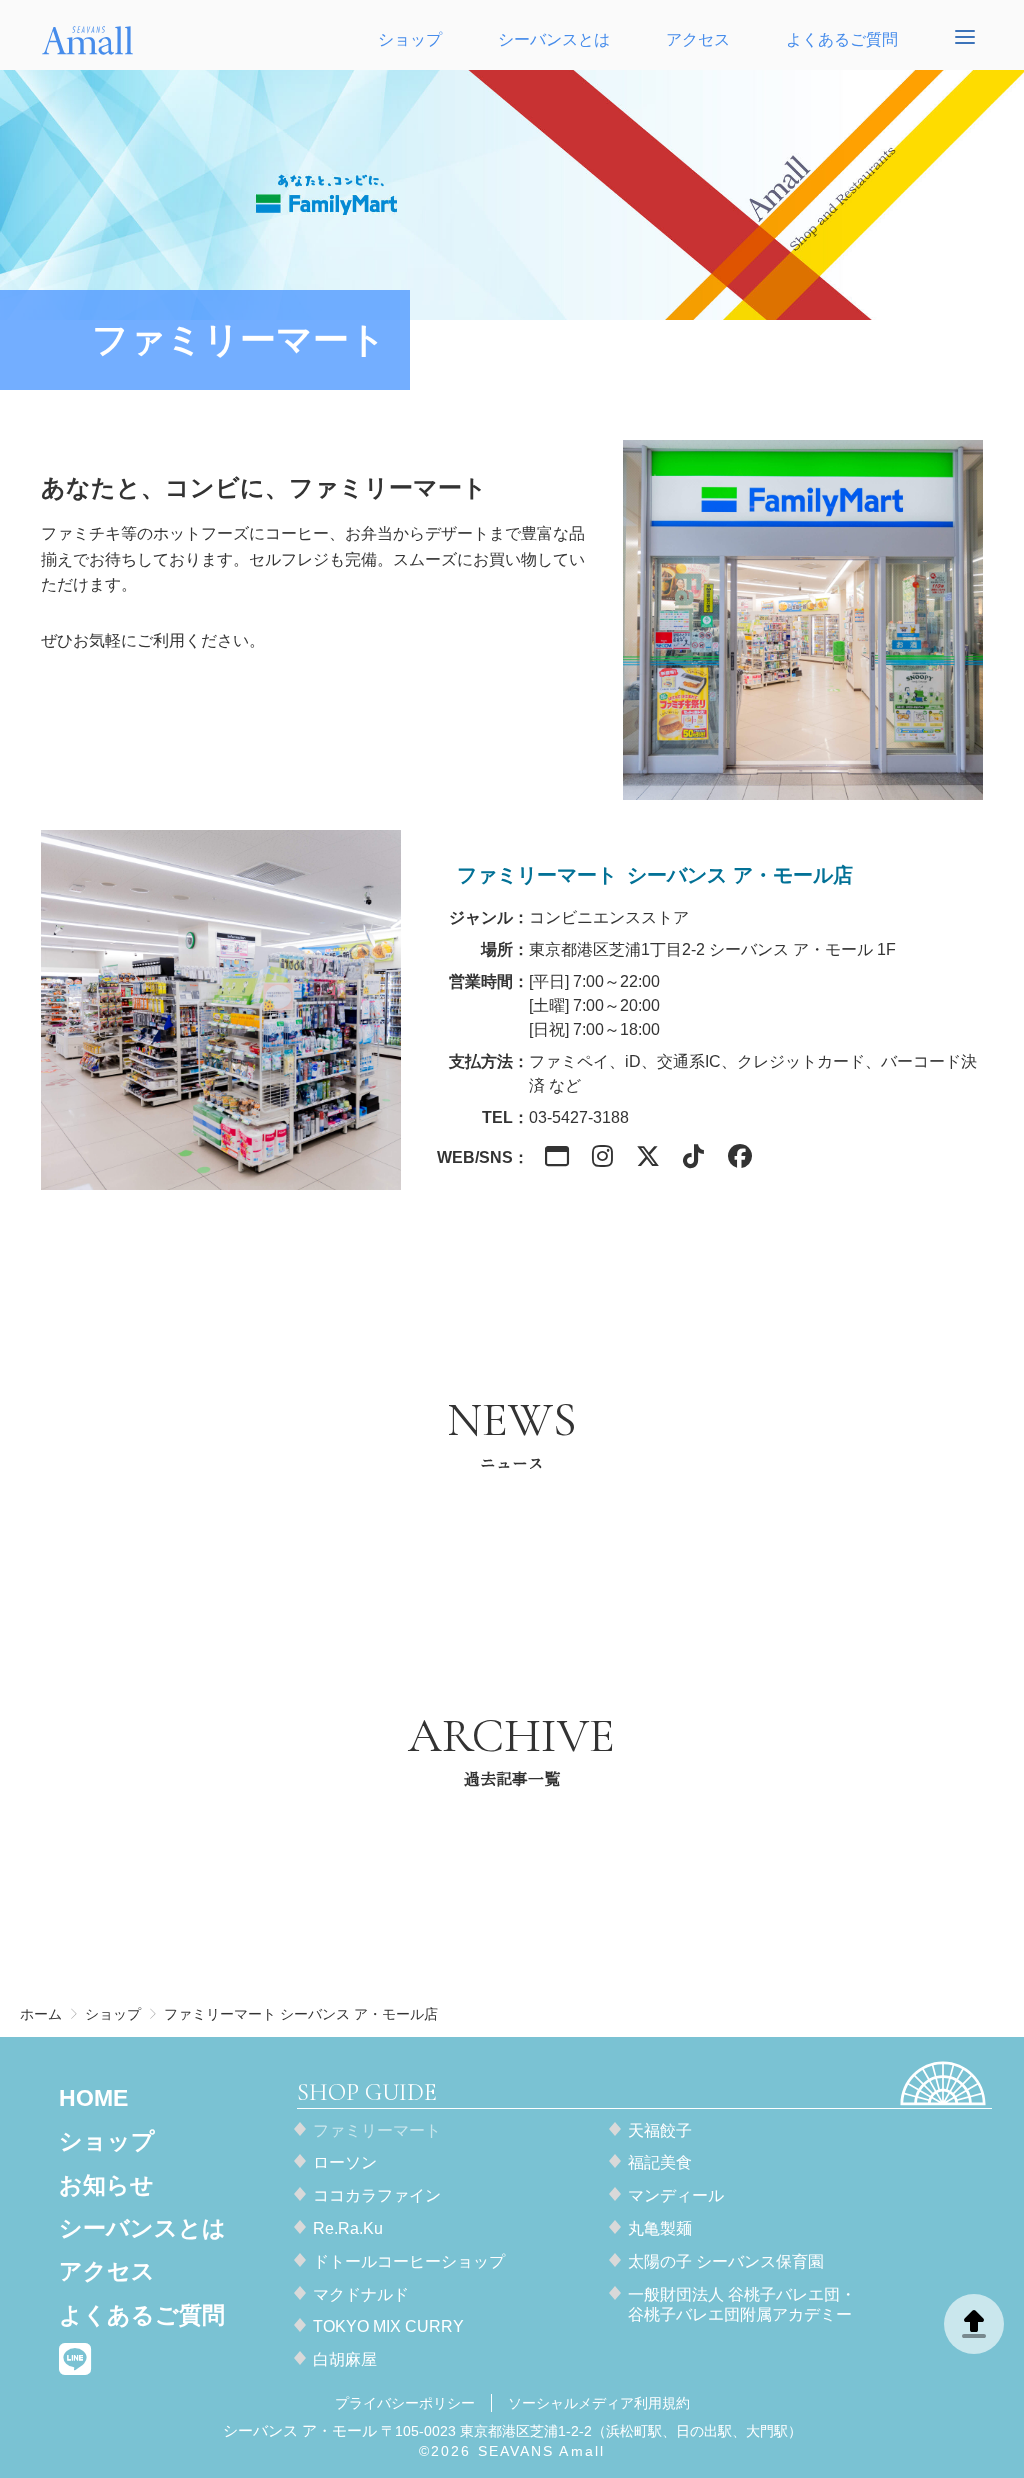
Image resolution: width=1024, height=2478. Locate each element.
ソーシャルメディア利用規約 (599, 2403)
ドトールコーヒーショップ (409, 2261)
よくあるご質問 (842, 39)
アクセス (698, 39)
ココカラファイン (377, 2195)
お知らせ (106, 2185)
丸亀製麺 (660, 2228)
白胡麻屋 (345, 2359)
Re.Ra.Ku (348, 2228)
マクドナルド (361, 2294)
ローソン (345, 2162)
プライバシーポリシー (405, 2403)
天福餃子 (660, 2130)
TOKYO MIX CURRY (388, 2326)
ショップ (410, 39)
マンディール (676, 2195)
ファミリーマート (377, 2130)
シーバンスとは (554, 39)
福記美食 (660, 2162)
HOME (93, 2098)
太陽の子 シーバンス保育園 (726, 2261)
